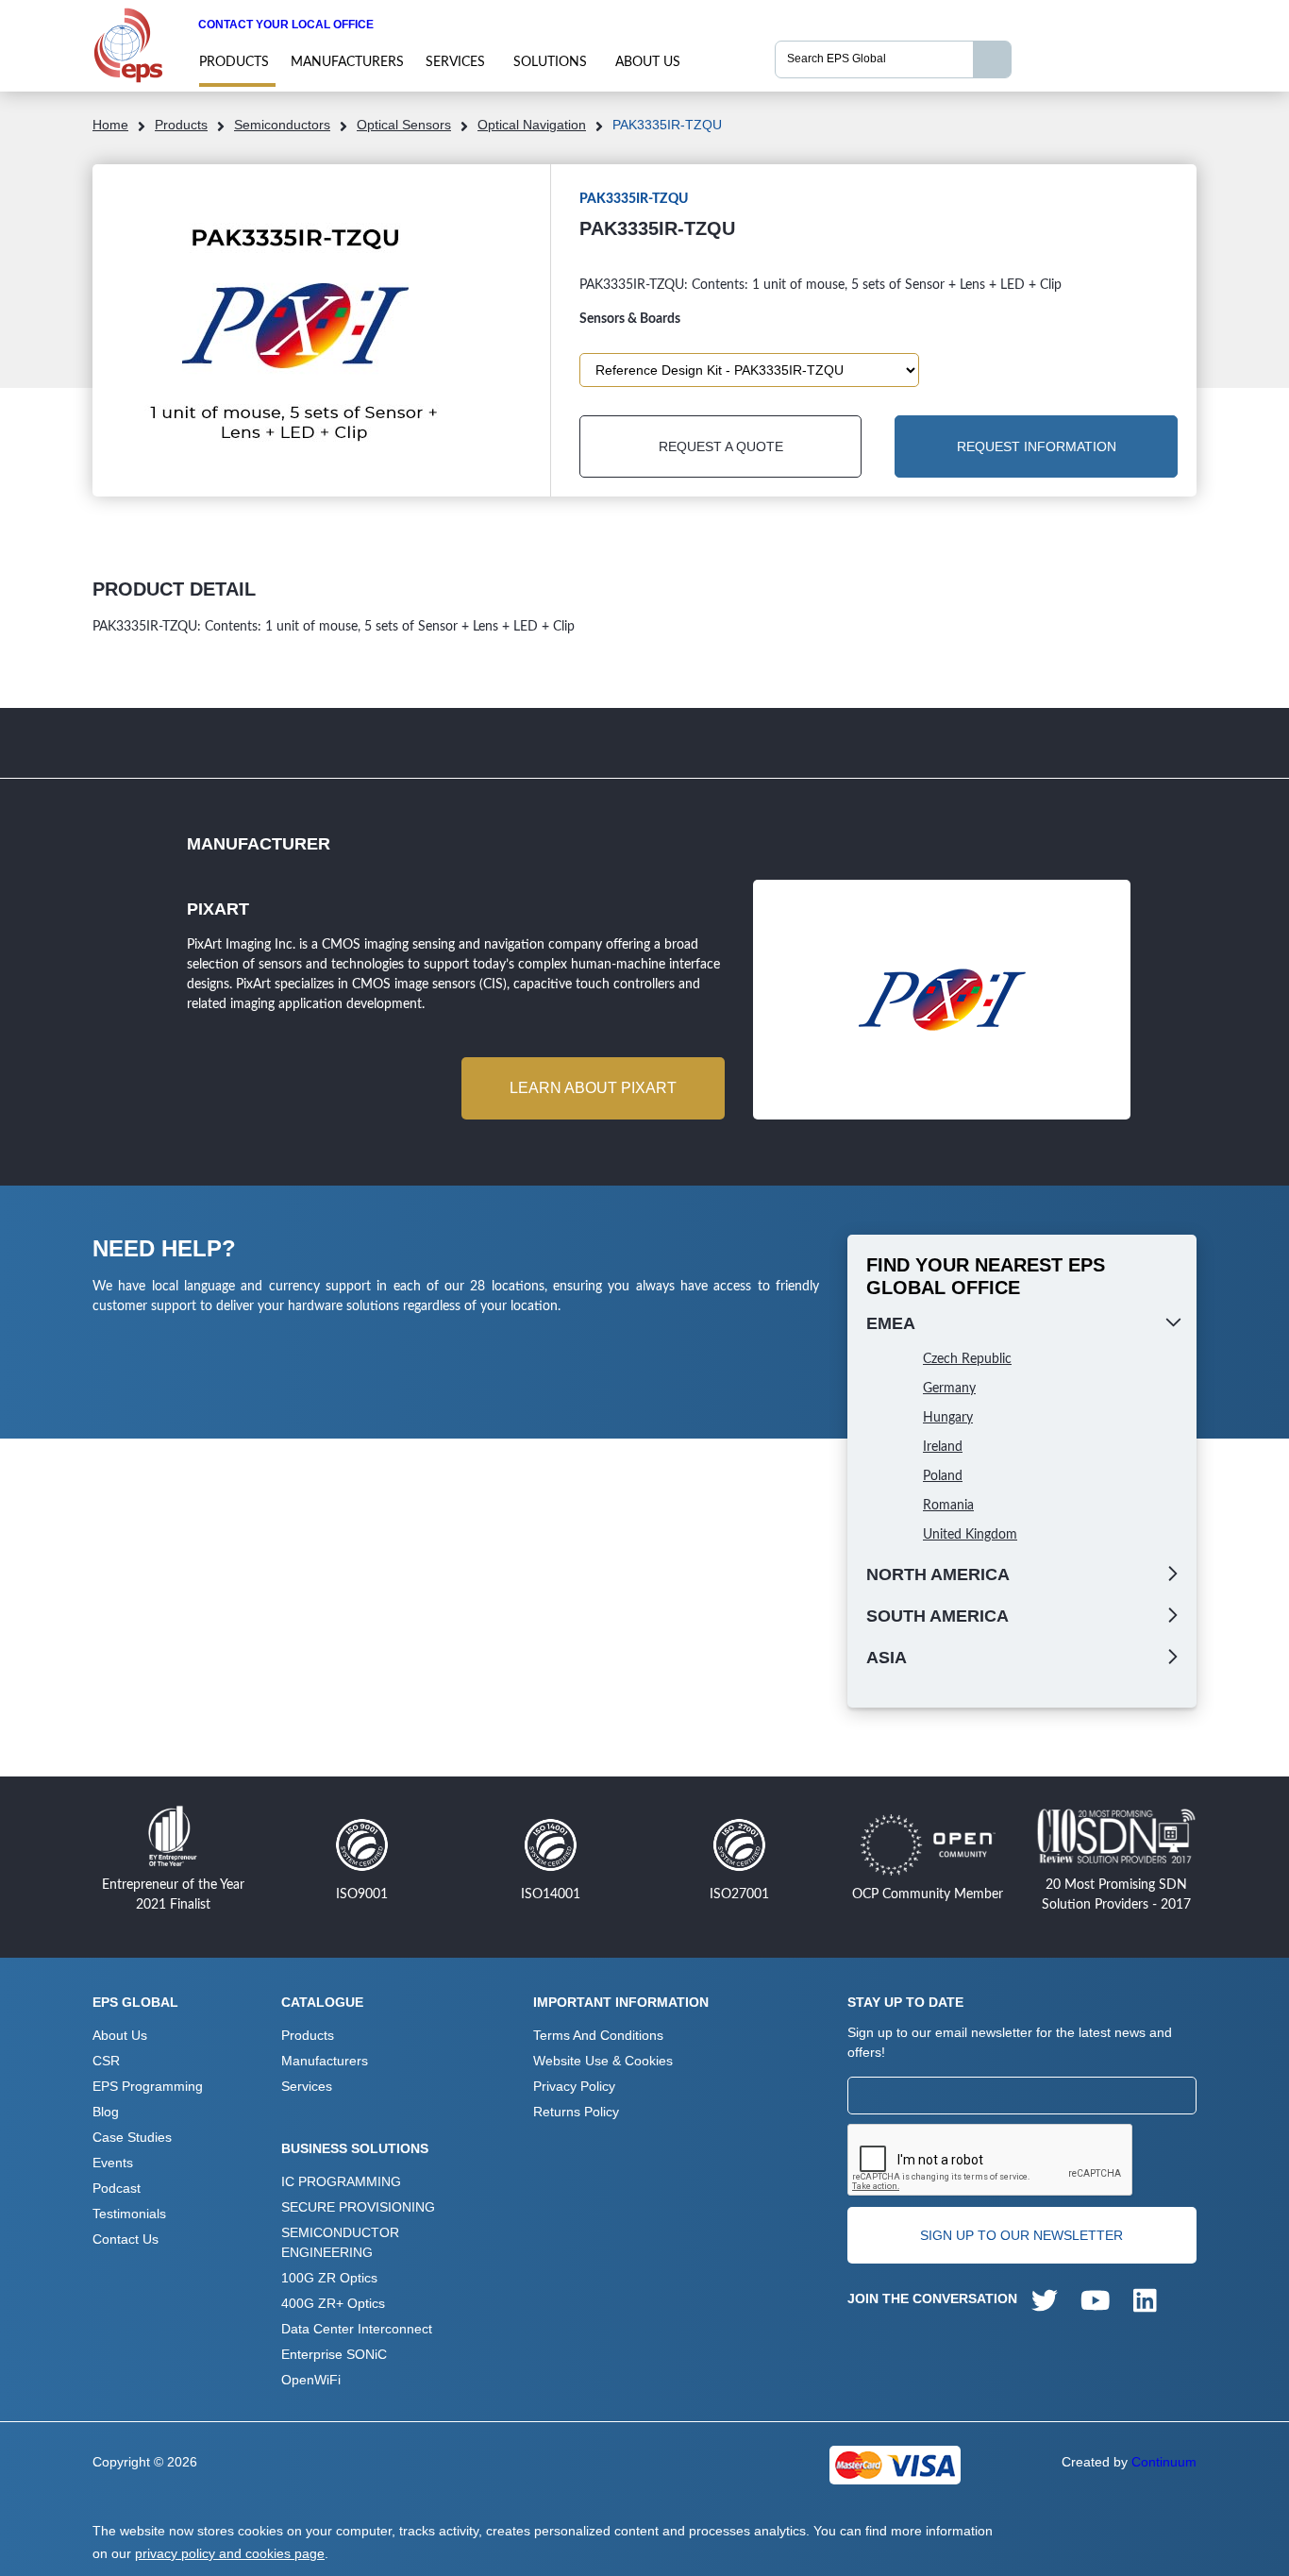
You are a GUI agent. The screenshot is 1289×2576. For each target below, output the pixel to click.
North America (938, 1574)
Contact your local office (286, 25)
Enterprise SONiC (334, 2354)
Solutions (550, 62)
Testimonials (129, 2214)
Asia (887, 1658)
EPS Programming (148, 2086)
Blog (106, 2112)
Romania (948, 1506)
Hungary (948, 1418)
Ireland (943, 1447)
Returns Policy (576, 2112)
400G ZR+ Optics (333, 2303)
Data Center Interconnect (357, 2329)
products (234, 62)
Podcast (117, 2188)
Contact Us (126, 2239)
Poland (943, 1476)
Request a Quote (721, 446)
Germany (949, 1389)
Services (455, 62)
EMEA (891, 1323)
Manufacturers (347, 62)
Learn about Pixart (593, 1088)
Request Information (1037, 446)
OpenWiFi (311, 2380)
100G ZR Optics (329, 2278)
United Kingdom (970, 1535)
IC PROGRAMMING (341, 2181)
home (110, 125)
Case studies (132, 2137)
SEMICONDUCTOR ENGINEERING (340, 2242)
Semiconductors (282, 125)
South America (937, 1616)
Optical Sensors (404, 125)
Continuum (1164, 2462)
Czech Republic (967, 1359)
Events (113, 2163)
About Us (648, 62)
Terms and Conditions (598, 2035)
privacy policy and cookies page (230, 2553)
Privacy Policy (574, 2086)
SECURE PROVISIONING (358, 2207)
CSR (106, 2061)
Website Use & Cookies (603, 2061)
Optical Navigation (532, 125)
